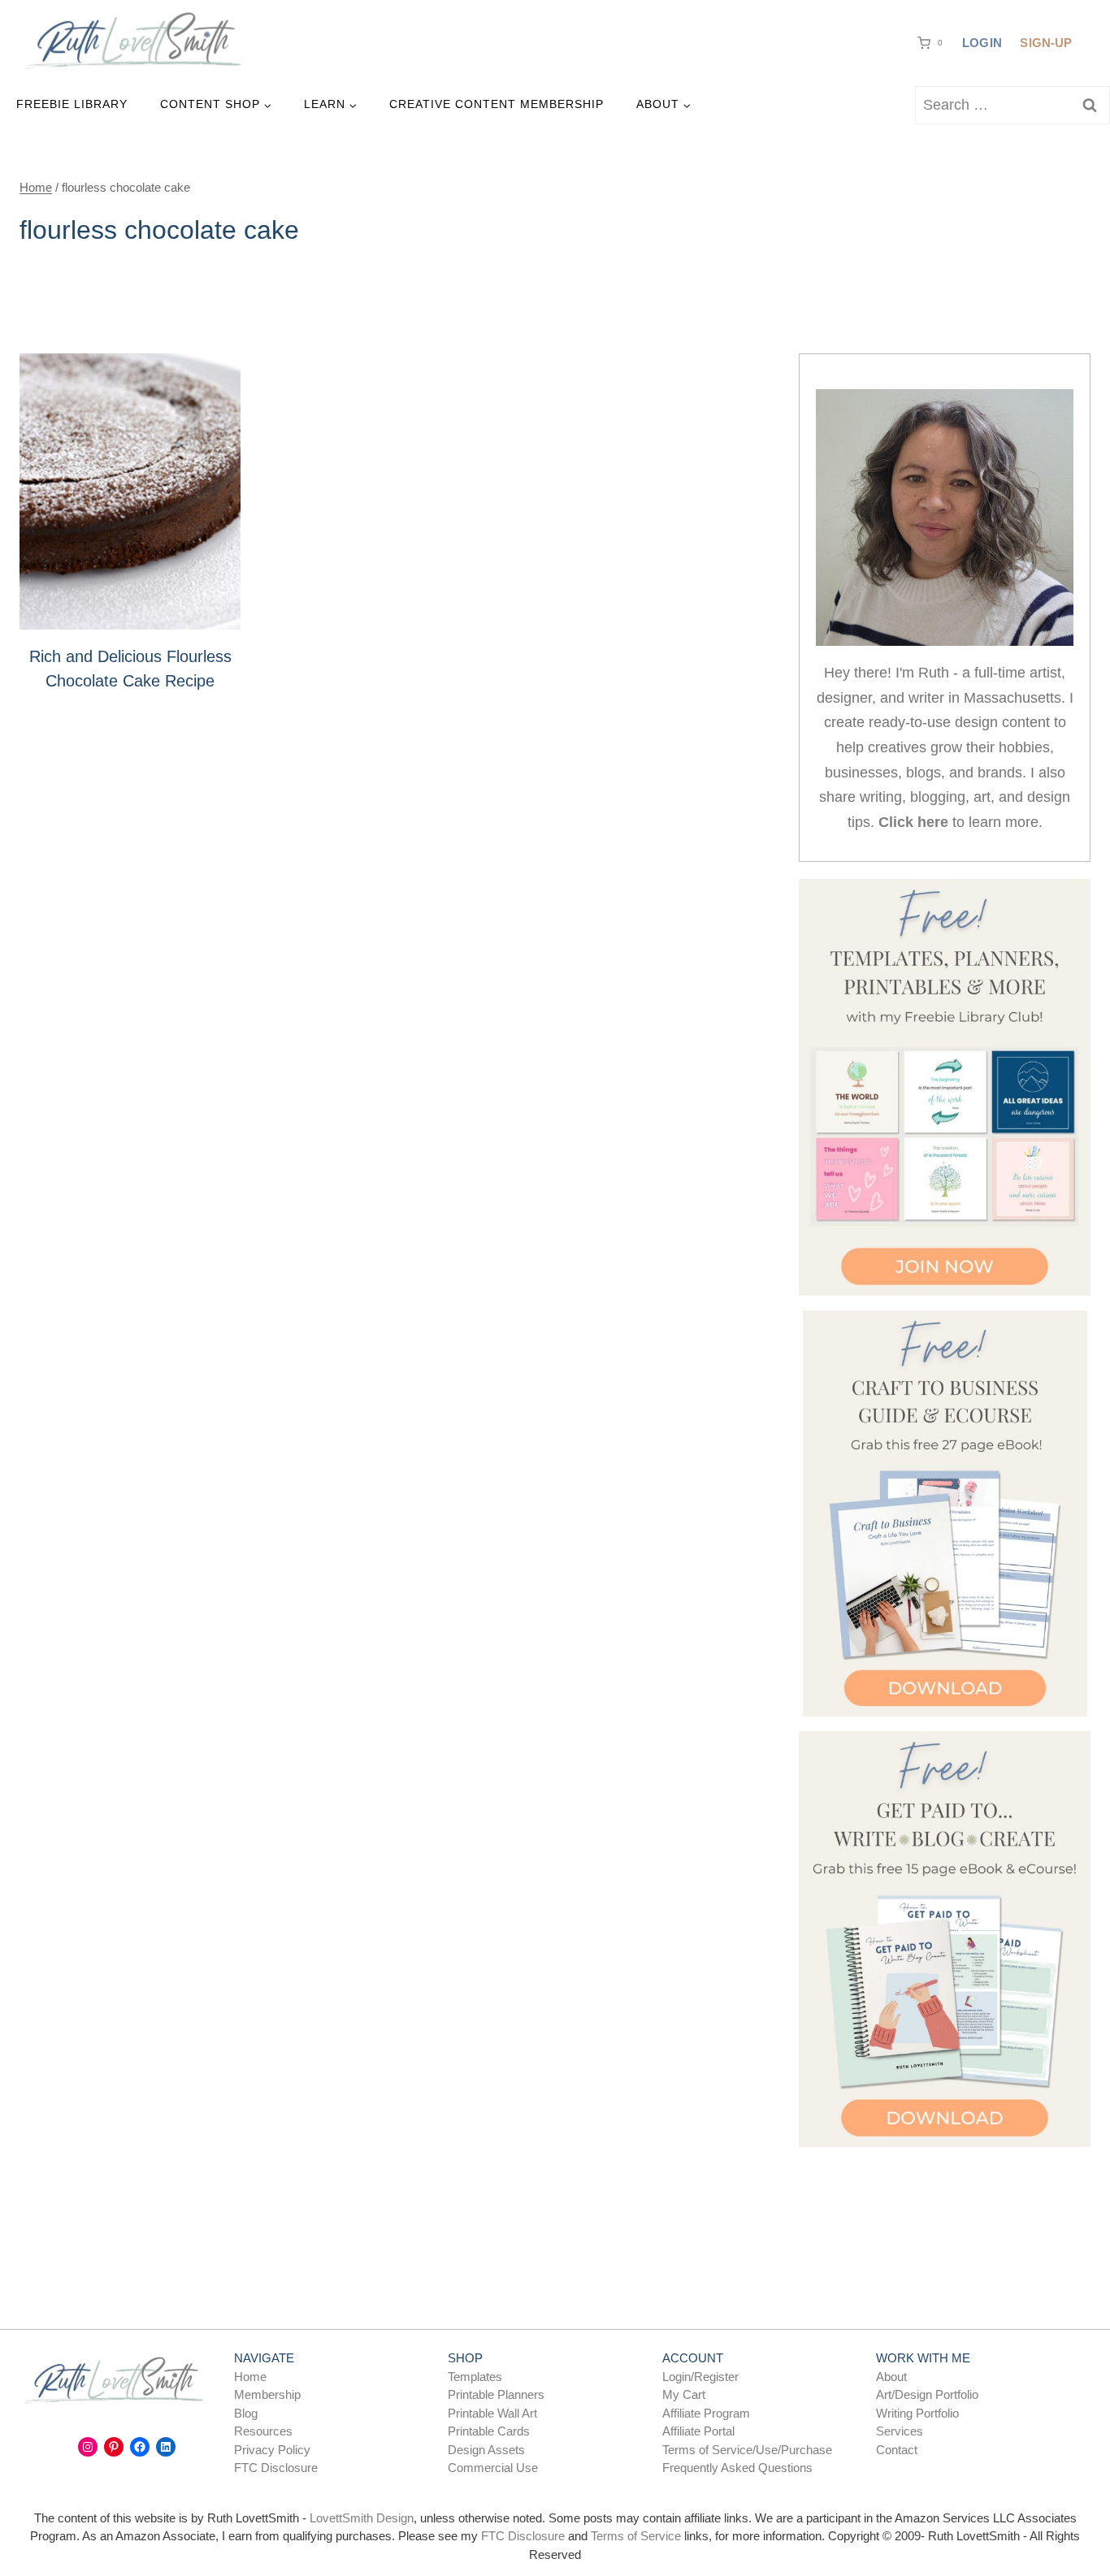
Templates (475, 2377)
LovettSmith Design (362, 2518)
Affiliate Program (706, 2413)
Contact (897, 2450)
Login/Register (700, 2377)
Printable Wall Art (492, 2413)
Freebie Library (72, 104)
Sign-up (1046, 43)
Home (250, 2377)
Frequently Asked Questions (737, 2468)
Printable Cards (489, 2431)
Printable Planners (496, 2394)
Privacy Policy (272, 2450)
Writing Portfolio (917, 2413)
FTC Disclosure (276, 2468)
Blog (246, 2413)
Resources (263, 2431)
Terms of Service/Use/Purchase (747, 2450)
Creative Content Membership (496, 104)
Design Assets (486, 2450)
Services (900, 2431)
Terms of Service (636, 2536)
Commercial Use (493, 2468)
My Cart (684, 2394)
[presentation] (130, 491)
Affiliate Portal (698, 2431)
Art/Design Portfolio (927, 2394)
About (891, 2377)
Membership (267, 2394)
